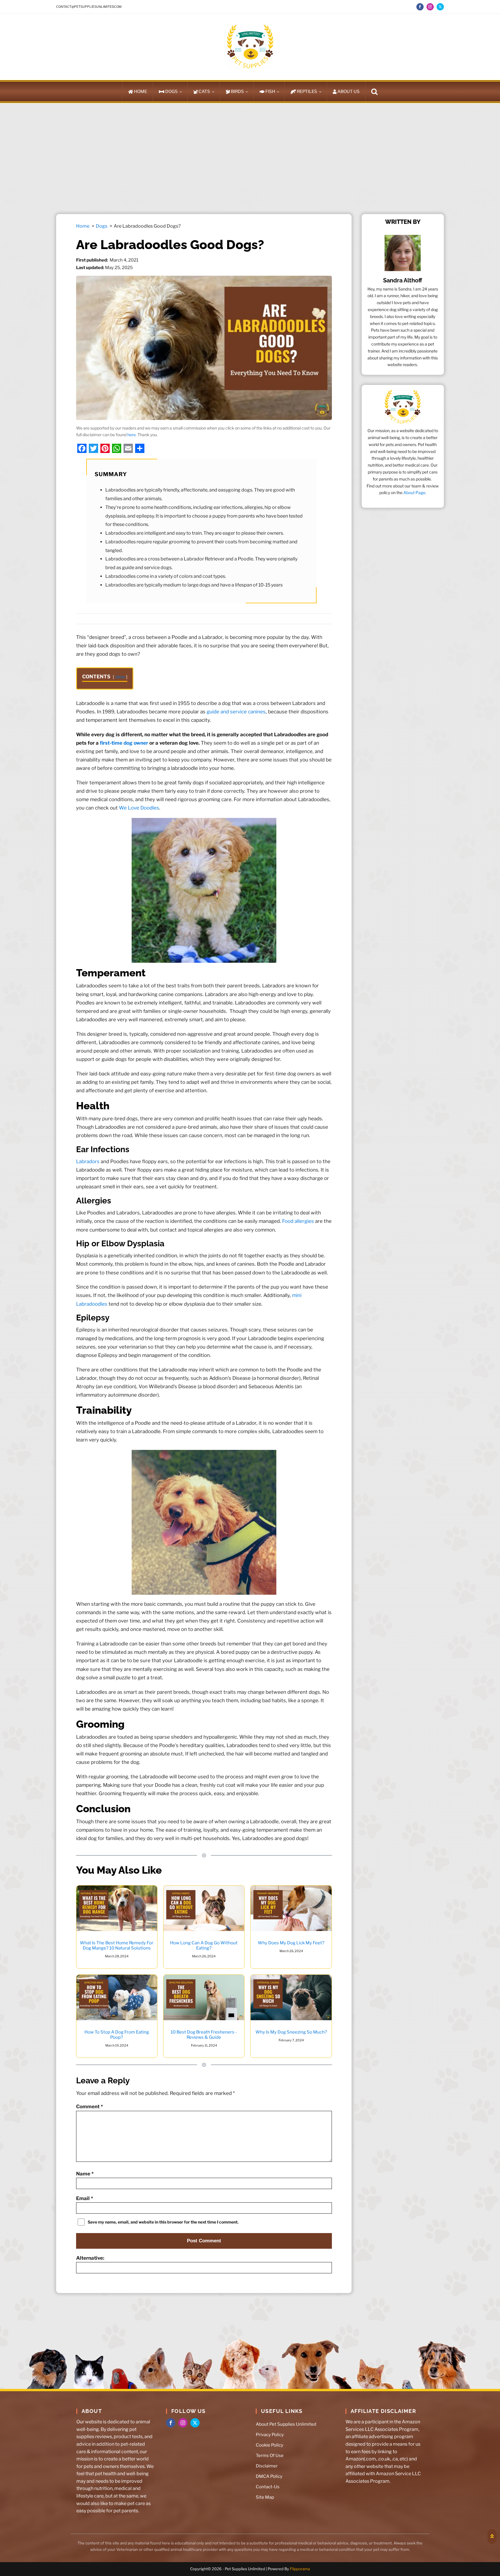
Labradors (88, 1161)
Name (85, 2174)
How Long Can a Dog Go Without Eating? (204, 1945)
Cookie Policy (270, 2445)
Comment (90, 2106)
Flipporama (300, 2569)
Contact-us (268, 2487)
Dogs (171, 92)
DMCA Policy (269, 2476)
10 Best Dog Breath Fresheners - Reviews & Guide (204, 2035)
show (120, 677)
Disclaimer (267, 2466)
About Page (414, 493)
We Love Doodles (139, 808)
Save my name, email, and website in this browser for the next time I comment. (163, 2222)
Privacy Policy (270, 2435)
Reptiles (307, 92)
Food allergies (298, 1221)
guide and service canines (236, 711)
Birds (237, 92)
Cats (204, 92)
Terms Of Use (270, 2456)
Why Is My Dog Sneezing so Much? (291, 2032)
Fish (270, 92)
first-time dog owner (124, 743)
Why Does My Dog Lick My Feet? (291, 1943)
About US (349, 92)
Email (85, 2198)
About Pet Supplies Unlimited (286, 2424)
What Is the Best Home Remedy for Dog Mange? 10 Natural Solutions (117, 1945)
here (132, 435)
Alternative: (90, 2258)
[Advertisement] (250, 158)
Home (140, 92)
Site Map (265, 2497)
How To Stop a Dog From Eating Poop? (117, 2035)
